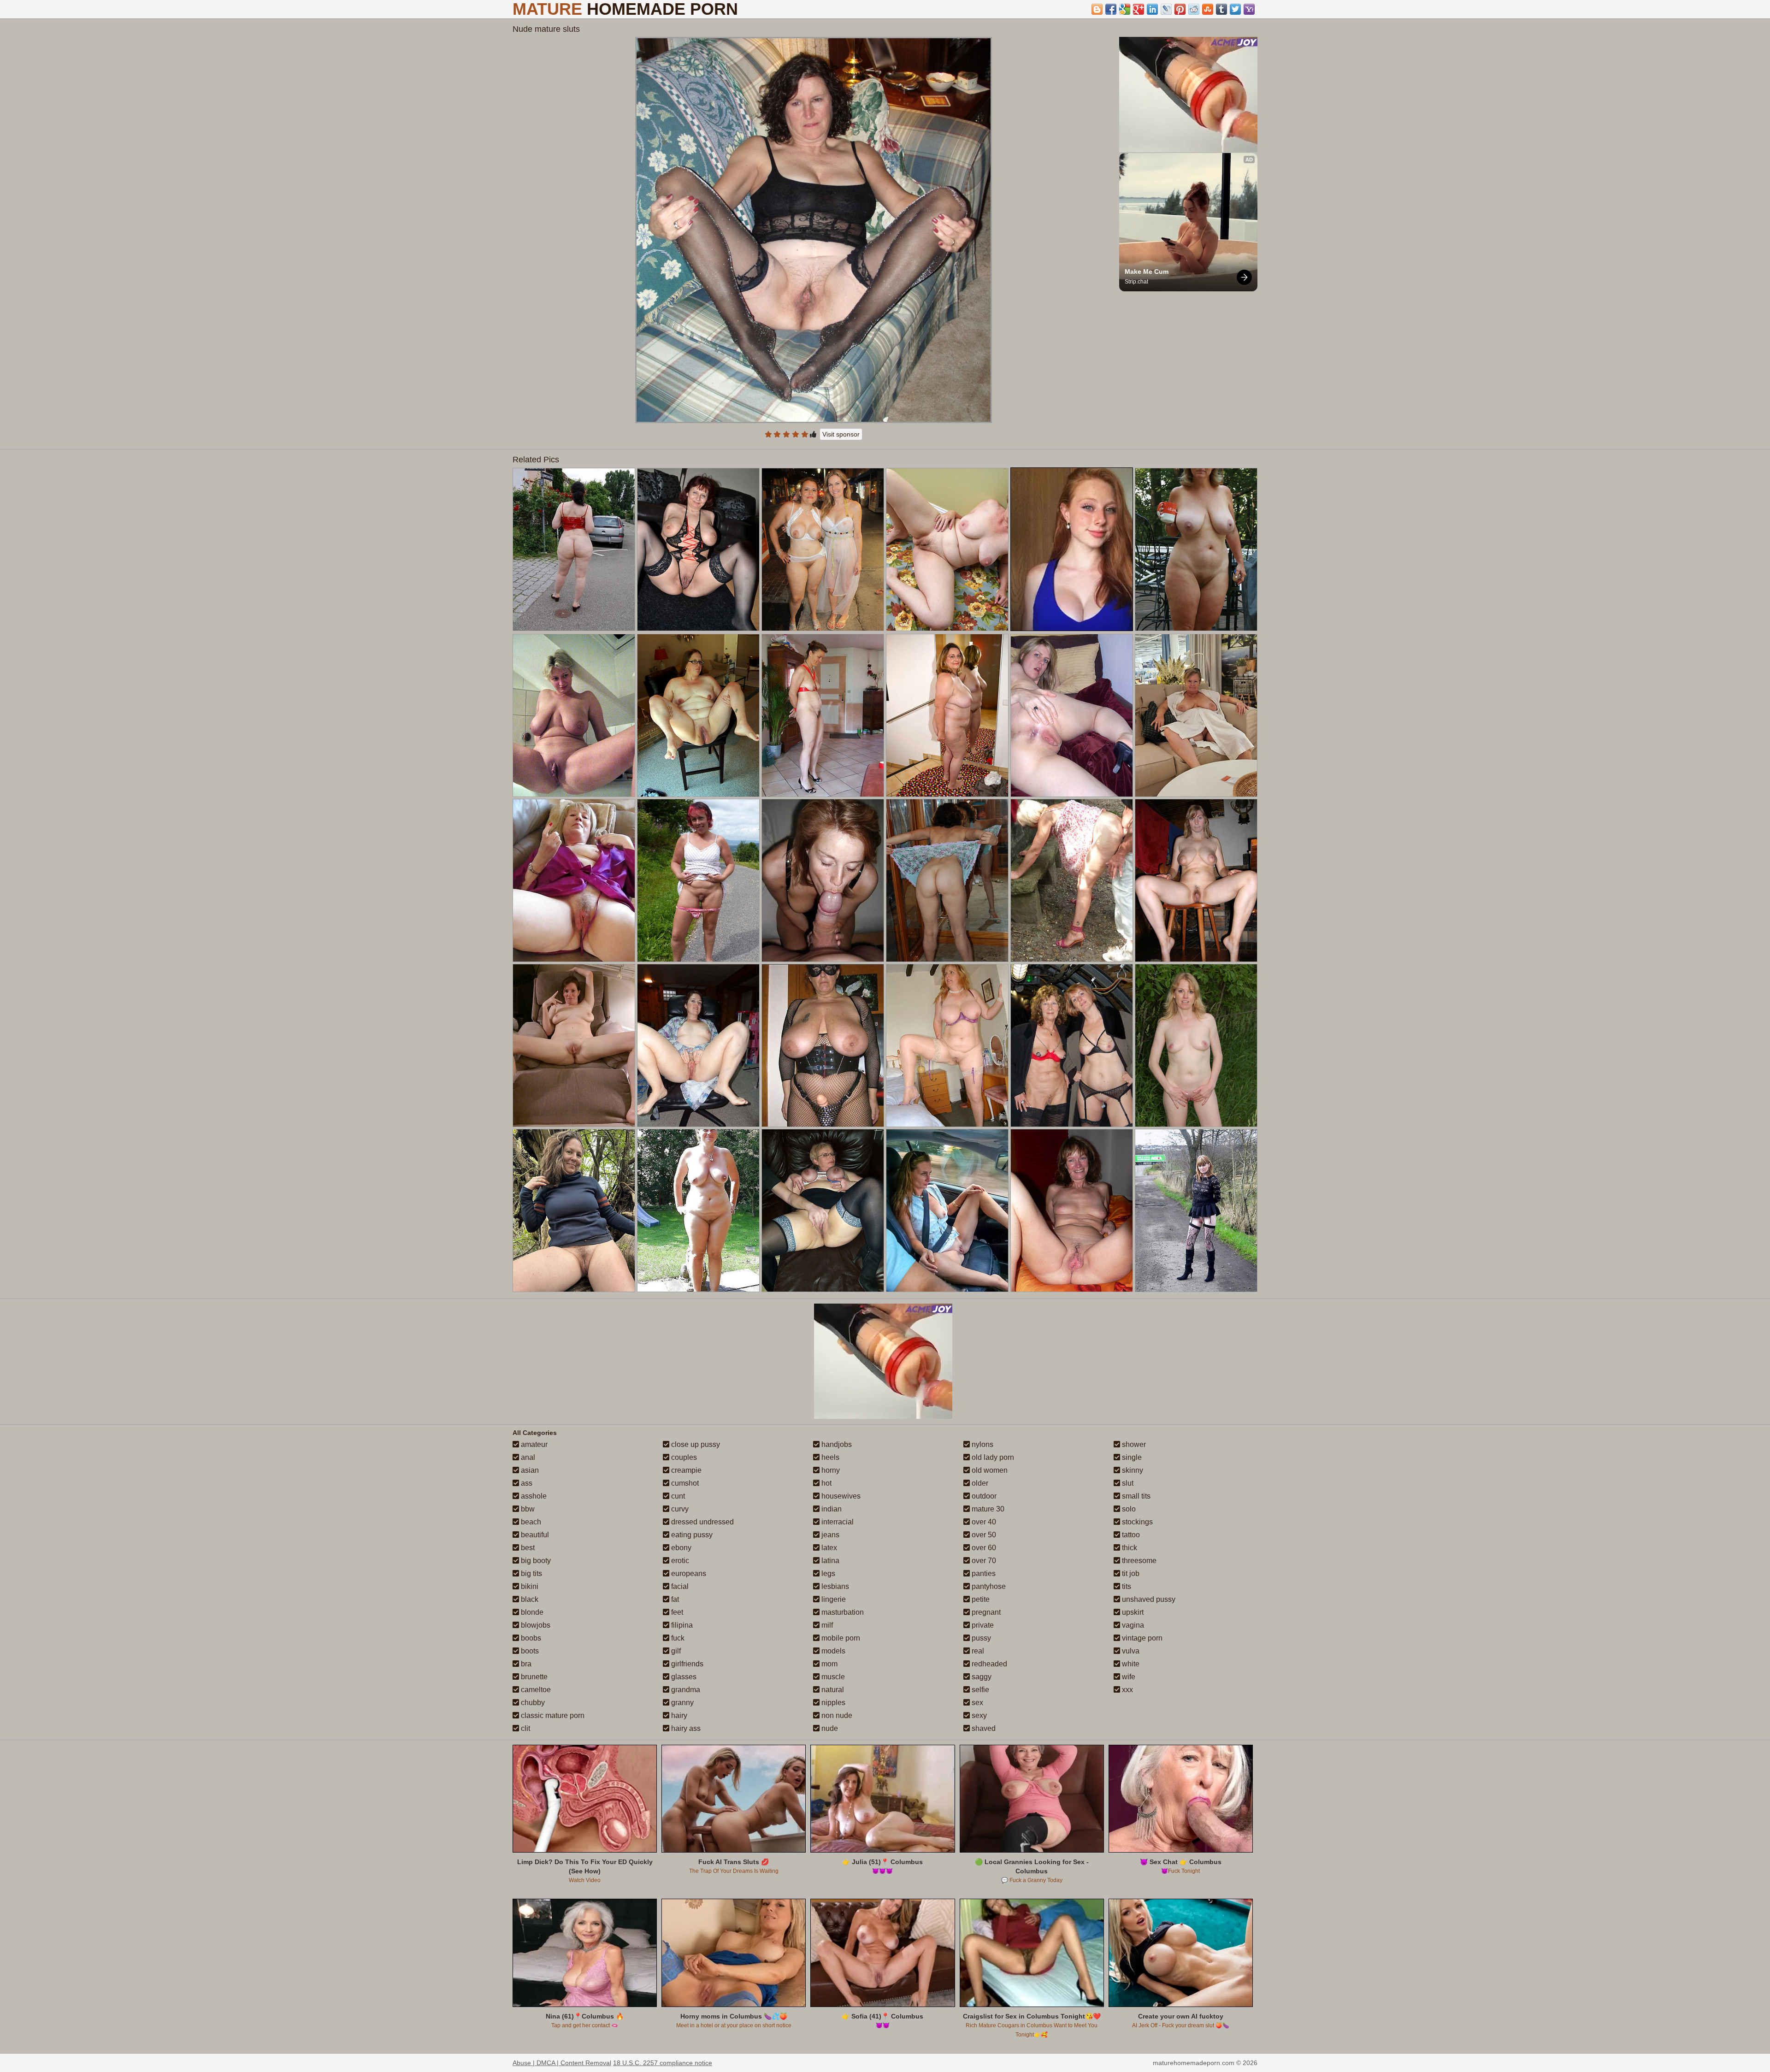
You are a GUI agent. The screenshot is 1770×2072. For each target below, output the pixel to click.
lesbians (834, 1586)
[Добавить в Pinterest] (1180, 9)
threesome (1138, 1561)
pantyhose (988, 1586)
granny (681, 1703)
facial (679, 1586)
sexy (978, 1715)
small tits (1135, 1496)
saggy (981, 1677)
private (982, 1625)
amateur (533, 1444)
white (1130, 1664)
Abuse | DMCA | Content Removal (562, 2063)
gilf (675, 1651)
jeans (829, 1535)
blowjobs (535, 1625)
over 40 (983, 1522)
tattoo (1130, 1535)
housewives (840, 1496)
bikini (529, 1586)
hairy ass (685, 1728)
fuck (677, 1638)
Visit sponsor (841, 434)
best (527, 1548)
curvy (679, 1509)
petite (980, 1599)
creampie (685, 1470)
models (832, 1651)
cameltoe (535, 1690)
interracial (837, 1522)
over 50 (983, 1535)
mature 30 (987, 1509)
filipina (681, 1625)
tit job (1130, 1573)
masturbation (842, 1612)
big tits (531, 1573)
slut (1127, 1483)
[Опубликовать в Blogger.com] (1097, 9)
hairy (678, 1715)
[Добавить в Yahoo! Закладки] (1249, 9)
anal (527, 1457)
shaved (983, 1728)
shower (1133, 1444)
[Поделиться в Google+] (1139, 9)
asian (529, 1470)
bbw (527, 1509)
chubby (532, 1703)
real (977, 1651)
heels (829, 1457)
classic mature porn (552, 1715)
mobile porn (840, 1638)
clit (525, 1728)
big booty (535, 1561)
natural (832, 1690)
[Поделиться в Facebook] (1111, 9)
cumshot (684, 1483)
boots (529, 1651)
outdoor (983, 1496)
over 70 (983, 1561)
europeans (688, 1573)
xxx (1127, 1690)
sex (976, 1703)
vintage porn (1141, 1638)
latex (828, 1548)
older (979, 1483)
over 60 (983, 1548)
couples (683, 1457)
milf (826, 1625)
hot (826, 1483)
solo (1128, 1509)
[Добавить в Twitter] (1235, 9)
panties (983, 1573)
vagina (1132, 1625)
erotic (679, 1561)
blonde (531, 1612)
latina (829, 1561)
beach (530, 1522)
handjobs (836, 1444)
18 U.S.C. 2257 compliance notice (663, 2063)
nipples (832, 1703)
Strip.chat (1136, 282)
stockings (1136, 1522)
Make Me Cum (1147, 272)
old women (989, 1470)
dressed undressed (702, 1522)
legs (827, 1573)
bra (525, 1664)
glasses (683, 1677)
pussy (980, 1638)
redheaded (988, 1664)
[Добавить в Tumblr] (1221, 9)
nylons (982, 1444)
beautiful (534, 1535)
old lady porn (992, 1457)
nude (829, 1728)
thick (1129, 1548)
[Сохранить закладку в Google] (1125, 9)
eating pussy (691, 1535)
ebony (680, 1548)
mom (829, 1664)
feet (676, 1612)
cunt (677, 1496)
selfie (979, 1690)
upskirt (1132, 1612)
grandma (685, 1690)
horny (830, 1470)
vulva (1130, 1651)
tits (1126, 1586)
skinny (1132, 1470)
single (1131, 1457)
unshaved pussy (1148, 1599)
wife (1128, 1677)
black (529, 1599)
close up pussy (695, 1444)
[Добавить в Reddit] (1194, 9)
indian (831, 1509)
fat (674, 1599)
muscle (832, 1677)
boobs (530, 1638)
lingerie (833, 1599)
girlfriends (686, 1664)
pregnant (985, 1612)
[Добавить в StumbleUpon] (1208, 9)
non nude (836, 1715)
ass (526, 1483)
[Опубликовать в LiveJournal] (1166, 9)
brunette (533, 1677)
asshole (533, 1496)
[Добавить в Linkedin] (1152, 9)
